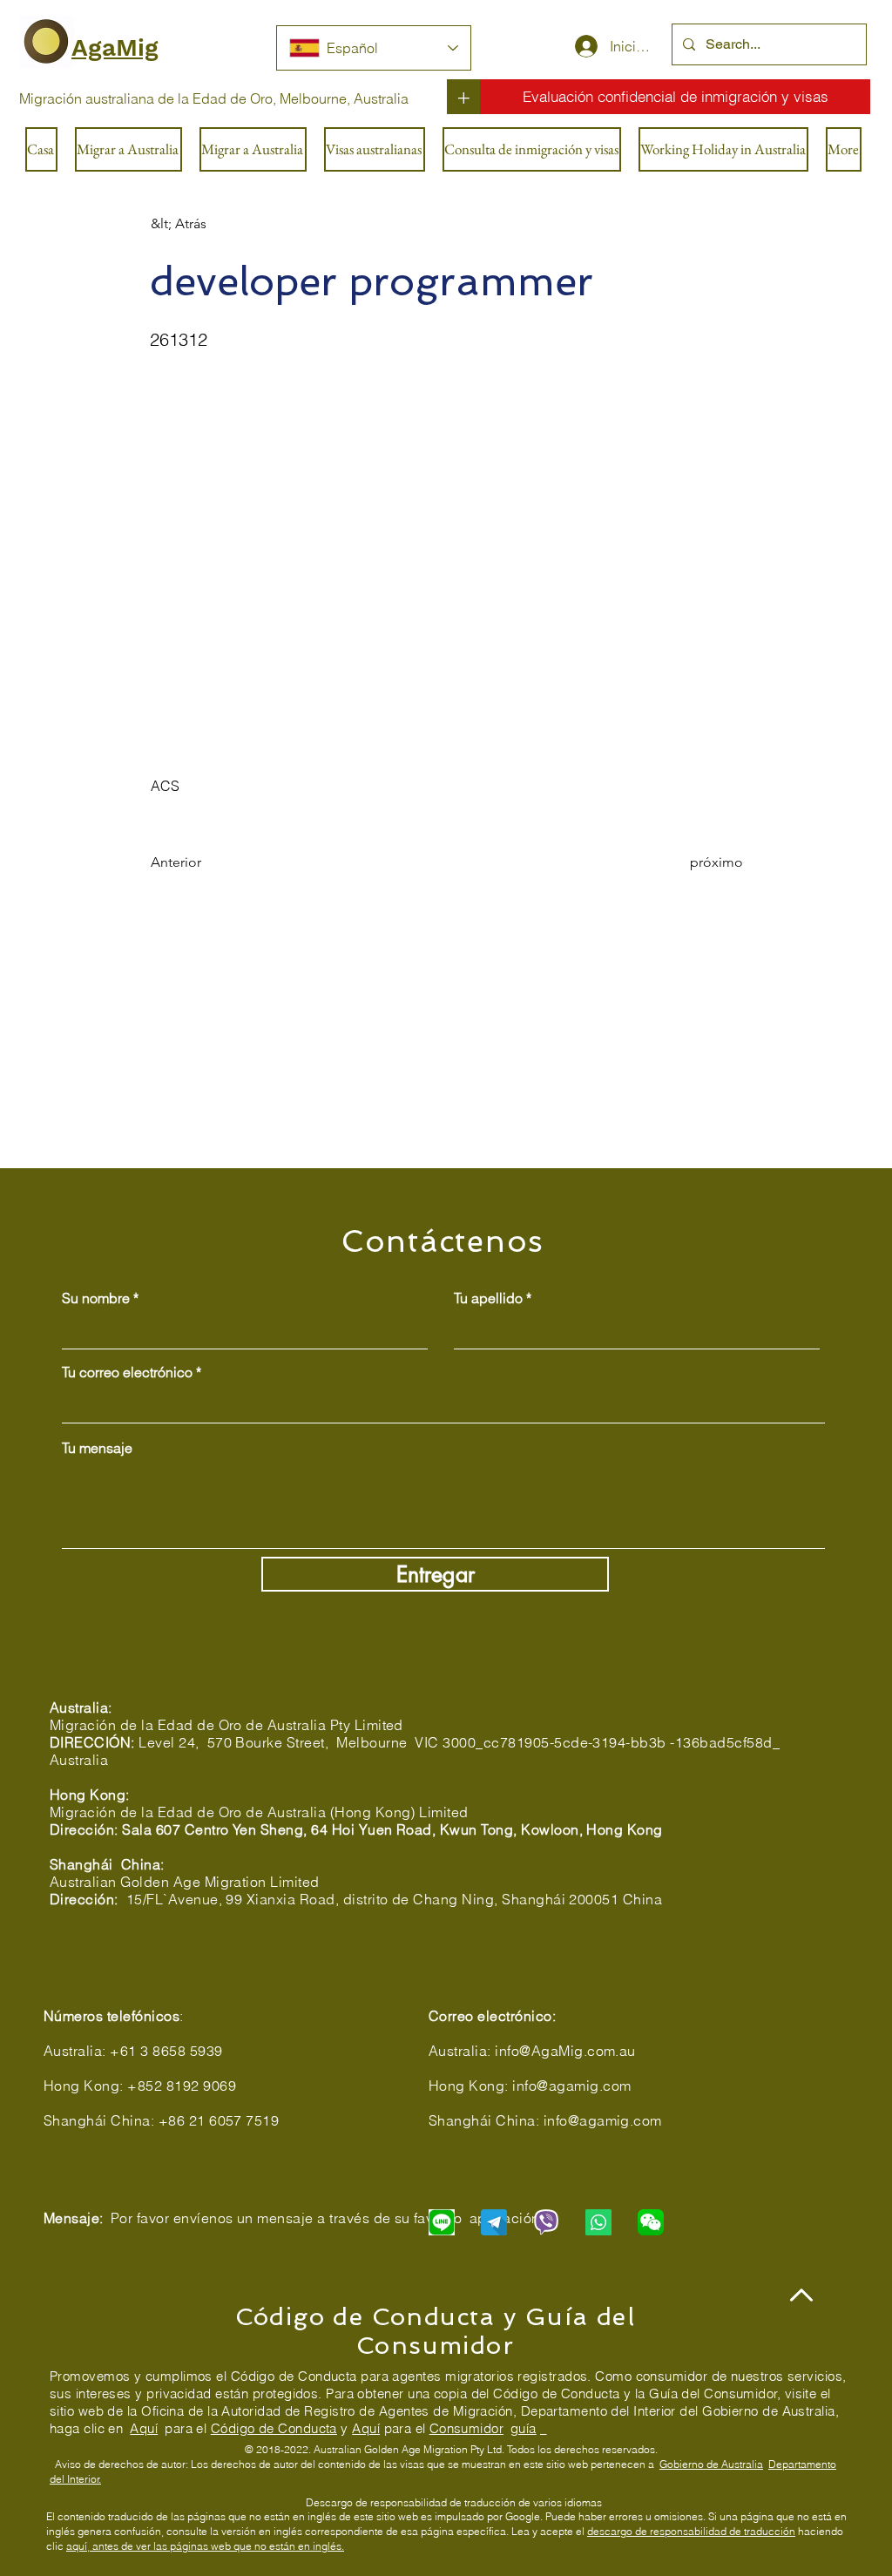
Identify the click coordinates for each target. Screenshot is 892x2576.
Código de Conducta (274, 2428)
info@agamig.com (571, 2086)
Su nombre (96, 1298)
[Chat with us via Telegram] (494, 2222)
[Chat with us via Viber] (546, 2222)
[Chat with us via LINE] (442, 2222)
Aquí (144, 2428)
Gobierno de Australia (711, 2464)
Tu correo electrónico (127, 1372)
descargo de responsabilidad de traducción (691, 2531)
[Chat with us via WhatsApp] (598, 2222)
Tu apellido (488, 1298)
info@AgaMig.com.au (565, 2051)
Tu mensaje (97, 1448)
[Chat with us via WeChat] (651, 2222)
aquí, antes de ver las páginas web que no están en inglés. (205, 2546)
